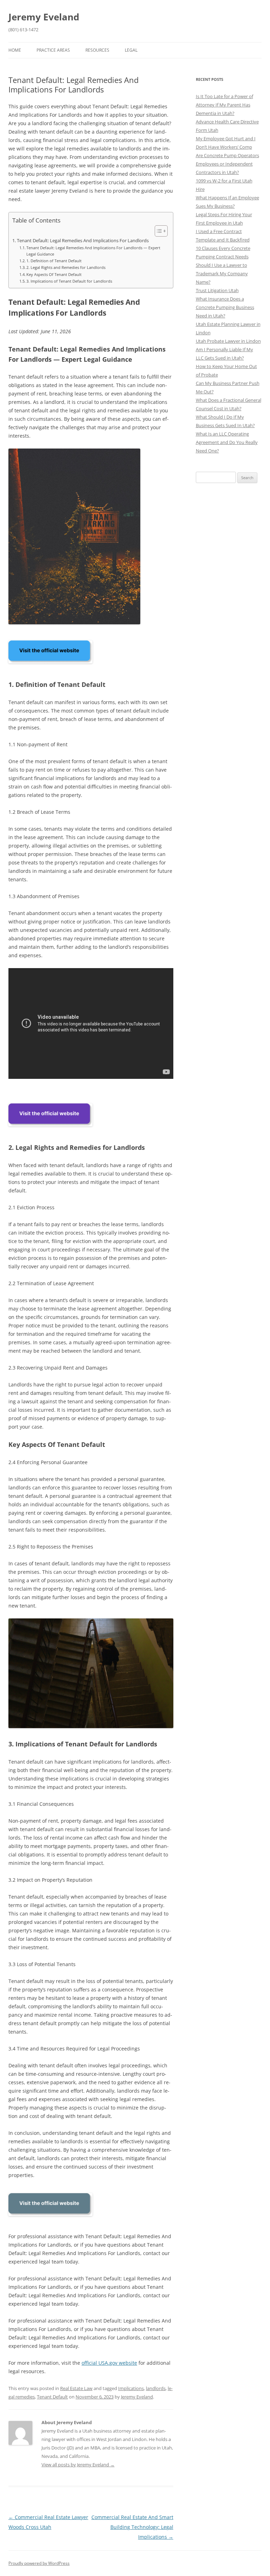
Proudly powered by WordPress (39, 2563)
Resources (97, 50)
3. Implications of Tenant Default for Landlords (69, 281)
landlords (156, 2388)
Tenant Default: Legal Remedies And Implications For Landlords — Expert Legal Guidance (93, 251)
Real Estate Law (76, 2388)
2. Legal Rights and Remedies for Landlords (66, 267)
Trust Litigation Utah (217, 290)
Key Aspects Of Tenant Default (54, 274)
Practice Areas (53, 50)
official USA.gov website (109, 2363)
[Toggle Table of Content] (158, 231)
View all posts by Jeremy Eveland (78, 2465)
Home (15, 50)
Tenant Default (52, 2397)
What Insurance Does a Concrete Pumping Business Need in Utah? (225, 307)
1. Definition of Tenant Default (54, 261)
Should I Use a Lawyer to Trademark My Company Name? (222, 273)
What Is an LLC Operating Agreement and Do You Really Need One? (227, 442)
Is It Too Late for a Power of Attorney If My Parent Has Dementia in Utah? (224, 105)
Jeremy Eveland (44, 17)
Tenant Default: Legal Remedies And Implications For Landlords (83, 241)
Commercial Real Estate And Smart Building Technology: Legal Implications (132, 2527)
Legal (131, 50)
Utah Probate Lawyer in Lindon (228, 341)
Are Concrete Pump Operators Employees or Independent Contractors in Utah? (227, 164)
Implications (131, 2388)
